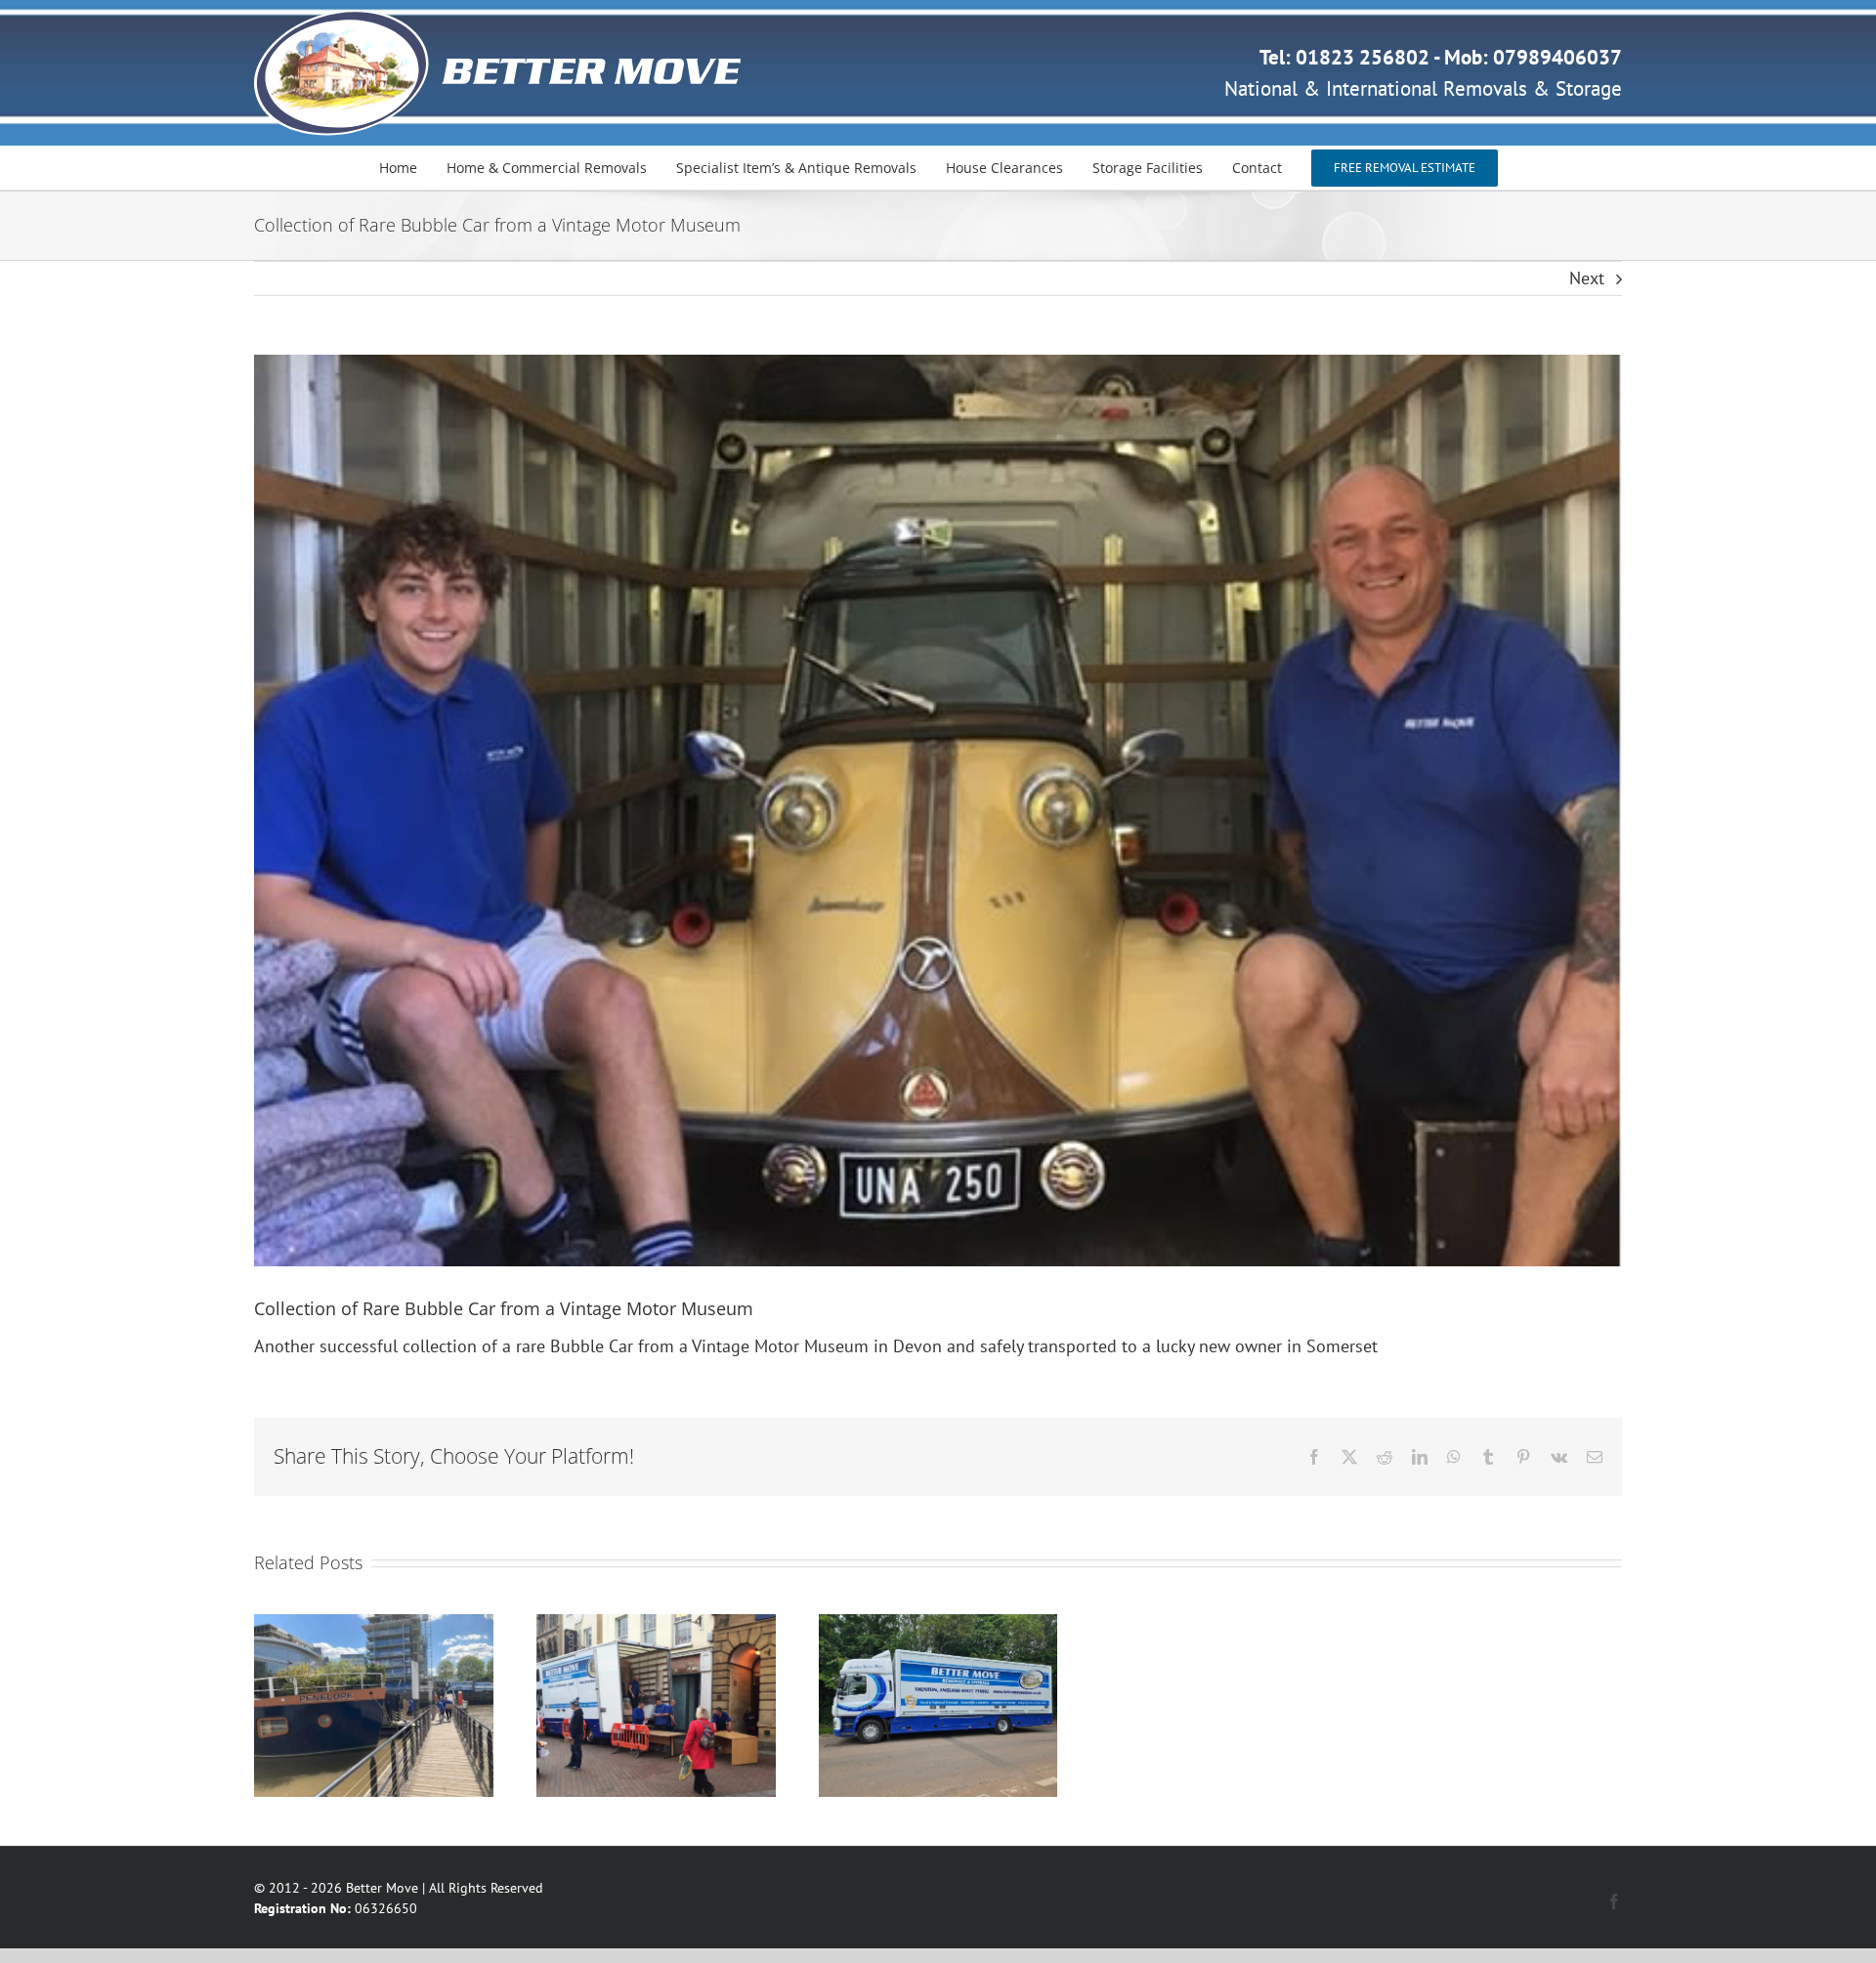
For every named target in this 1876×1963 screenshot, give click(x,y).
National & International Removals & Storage (1423, 88)
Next (1587, 278)
